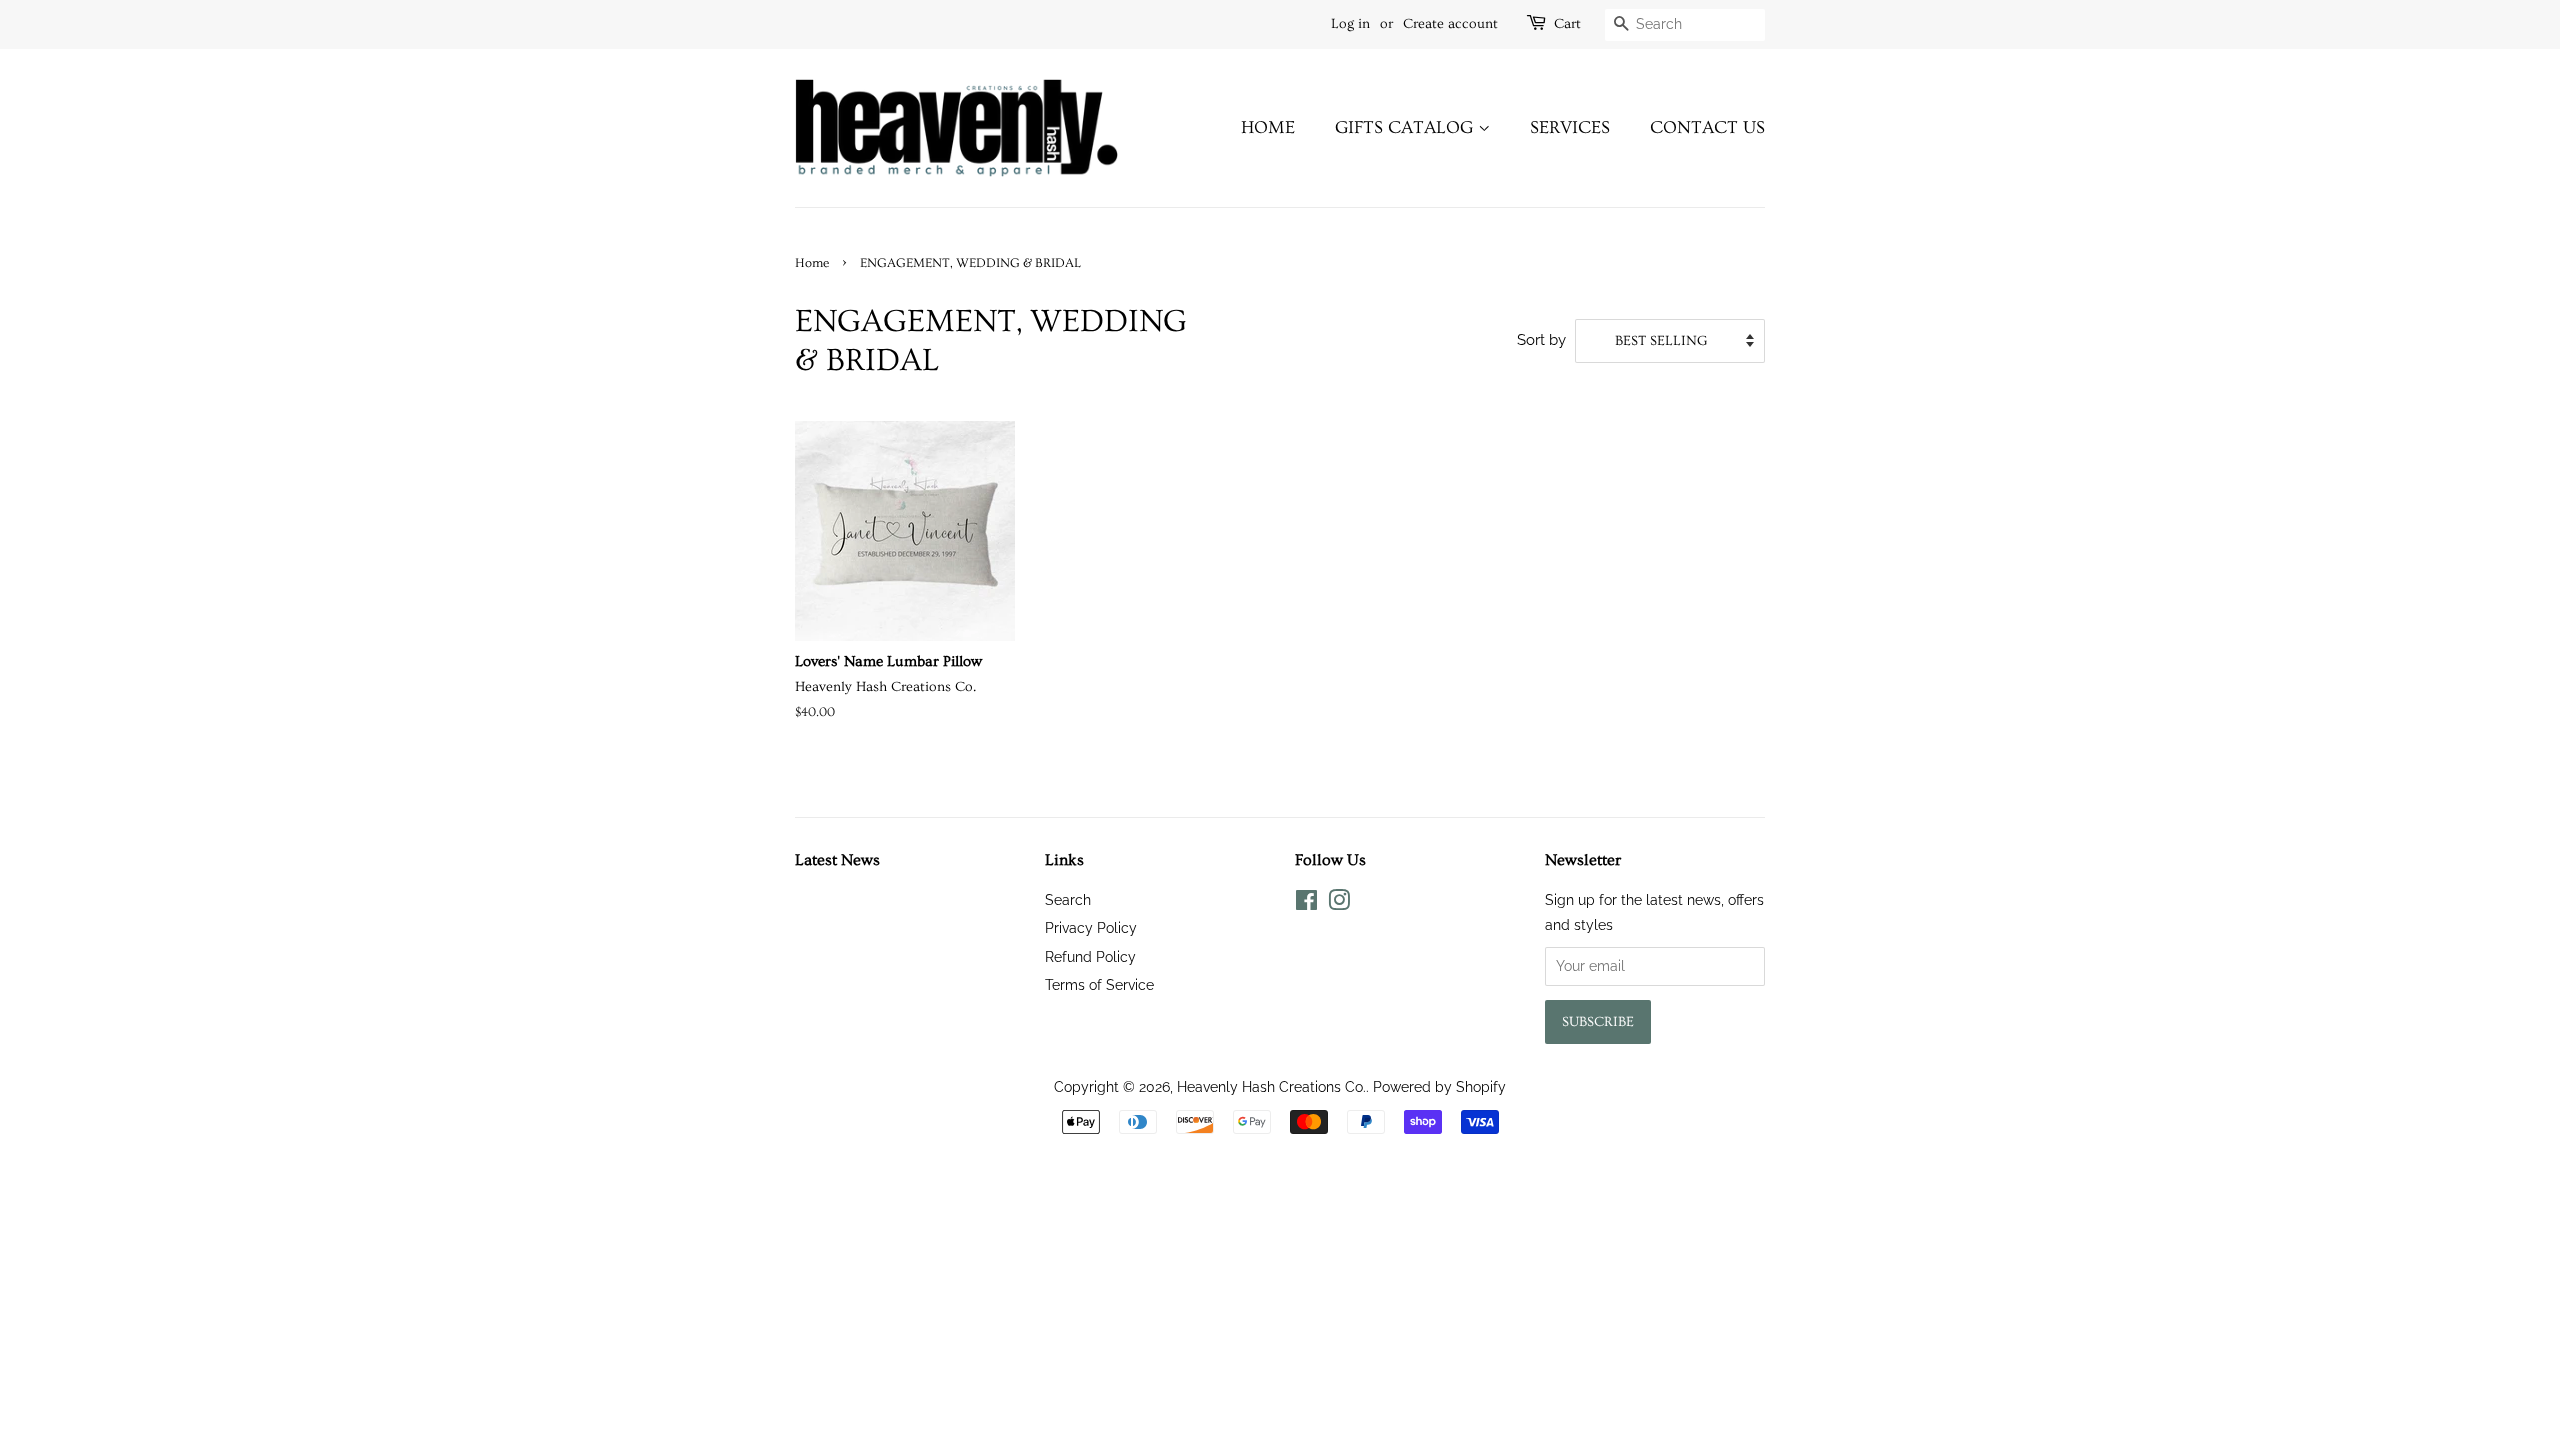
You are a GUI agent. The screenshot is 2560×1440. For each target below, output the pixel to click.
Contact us (1707, 127)
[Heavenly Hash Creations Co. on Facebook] (1306, 903)
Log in (1350, 24)
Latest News (837, 860)
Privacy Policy (1091, 927)
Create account (1450, 24)
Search (1068, 899)
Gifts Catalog (1406, 127)
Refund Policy (1090, 956)
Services (1570, 127)
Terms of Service (1099, 984)
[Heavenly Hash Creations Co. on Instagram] (1339, 903)
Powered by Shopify (1439, 1086)
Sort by (1541, 340)
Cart (1567, 24)
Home (1268, 127)
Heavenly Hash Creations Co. (1271, 1086)
